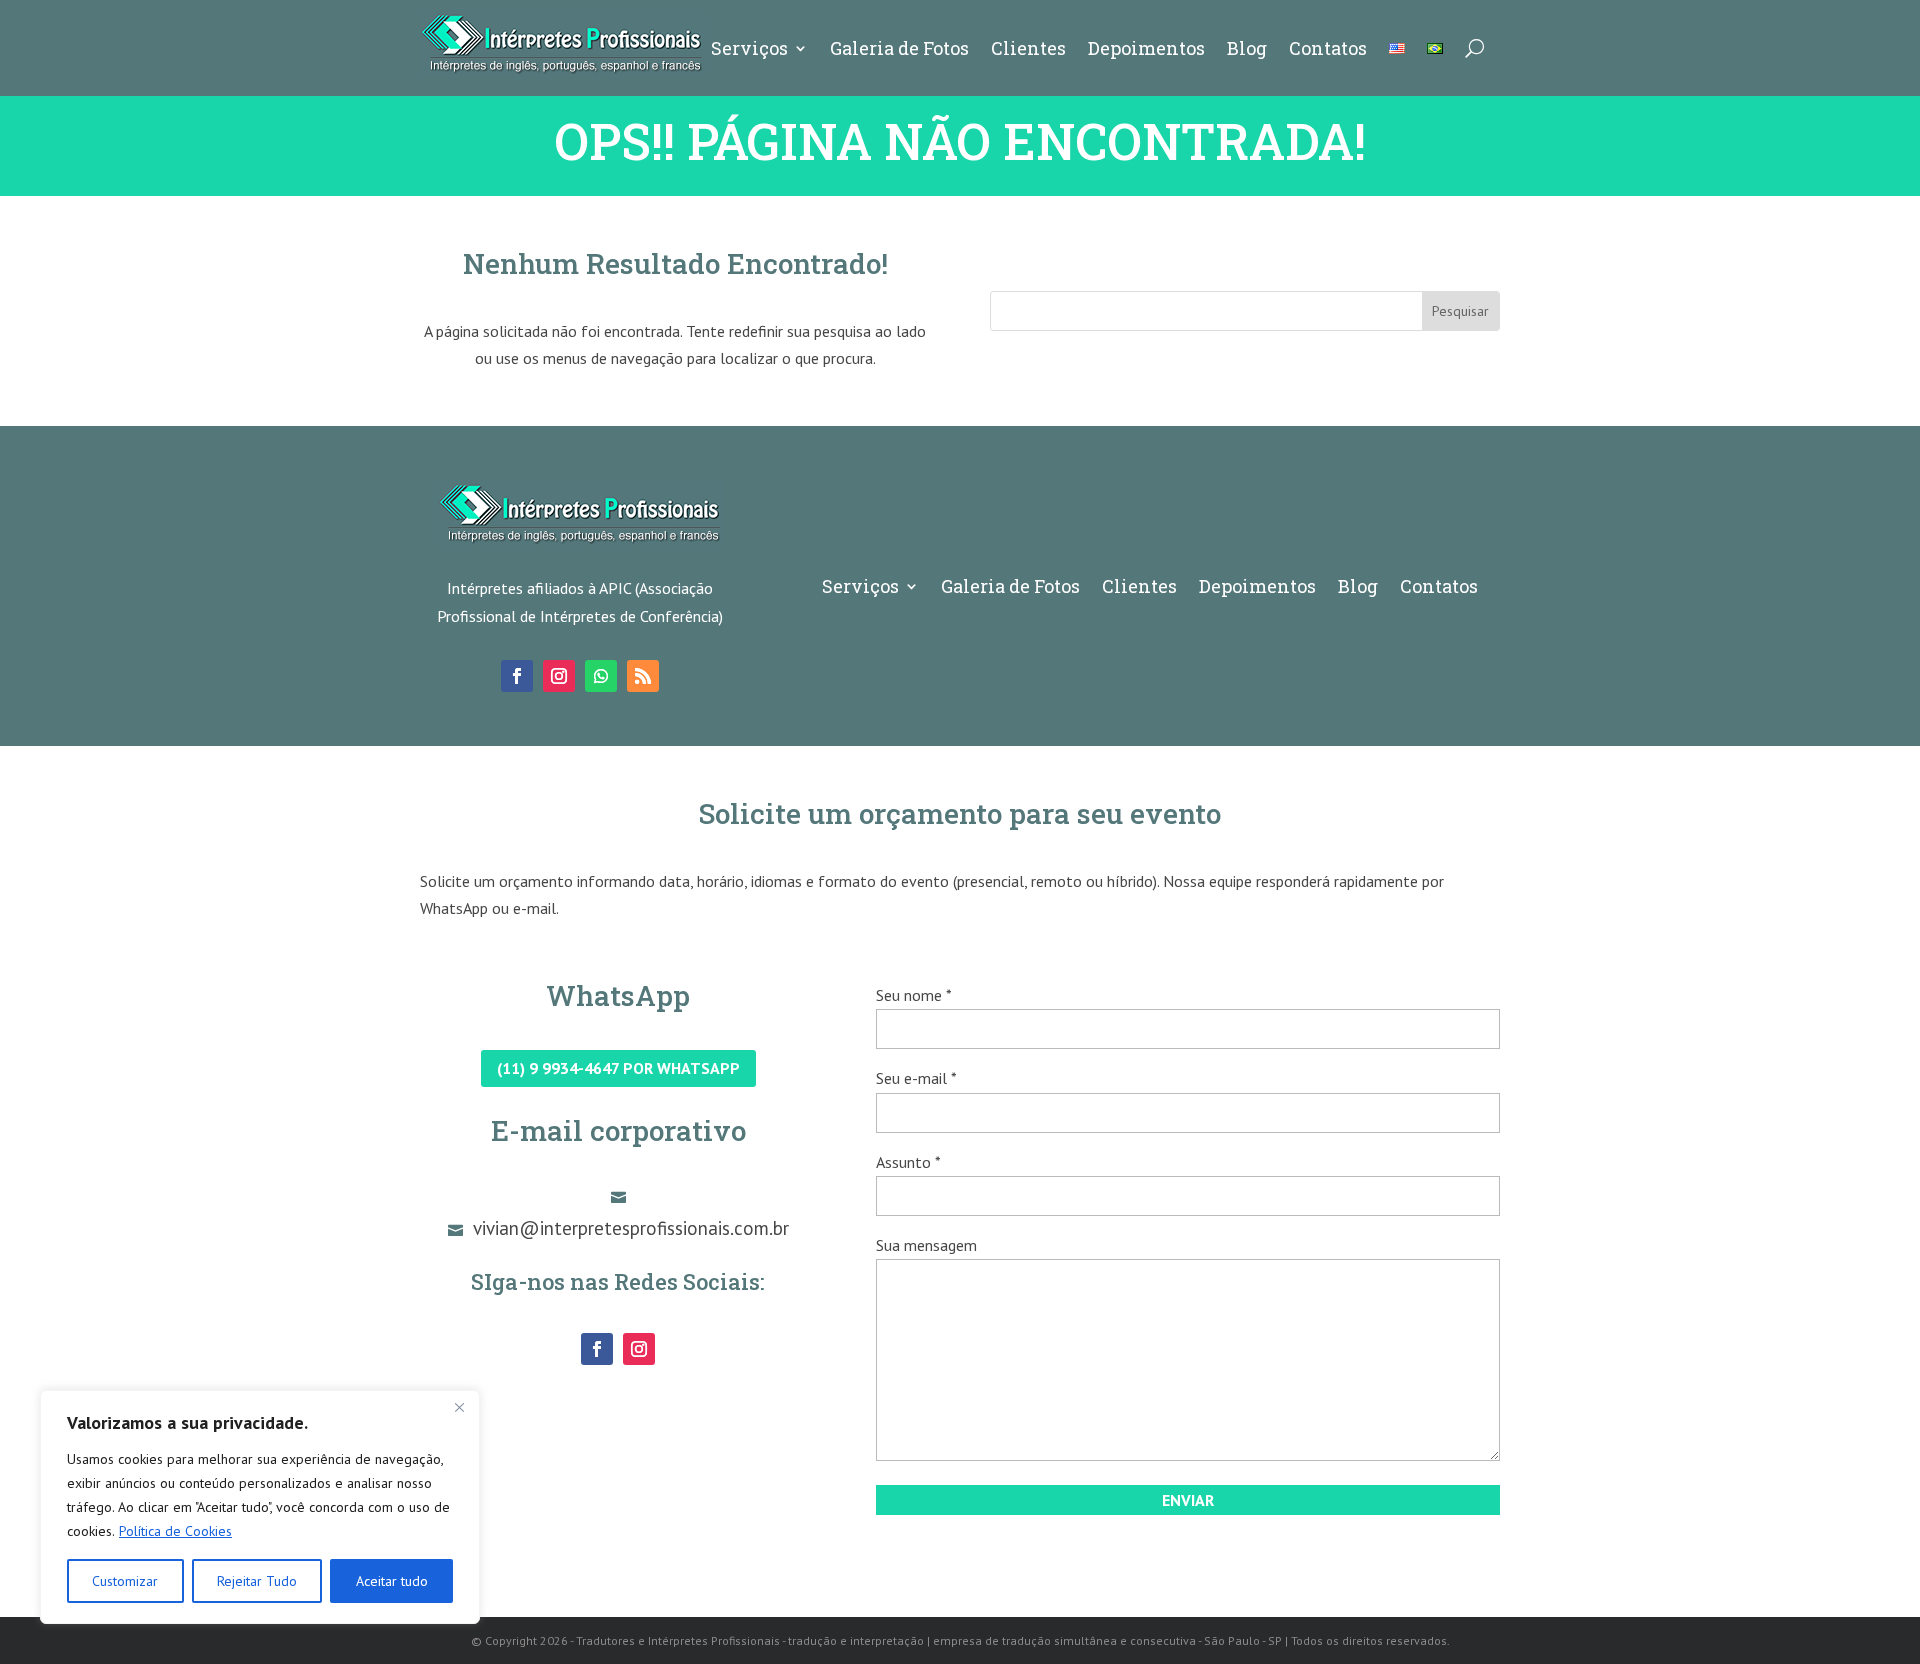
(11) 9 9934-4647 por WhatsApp (618, 1068)
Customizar (125, 1581)
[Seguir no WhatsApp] (601, 676)
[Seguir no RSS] (643, 676)
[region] (260, 1507)
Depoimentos (1146, 48)
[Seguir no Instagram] (559, 676)
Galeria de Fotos (899, 48)
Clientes (1028, 48)
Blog (1247, 48)
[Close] (459, 1407)
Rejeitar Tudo (257, 1581)
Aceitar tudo (392, 1581)
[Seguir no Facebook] (517, 676)
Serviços (749, 48)
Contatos (1328, 48)
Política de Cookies (175, 1531)
